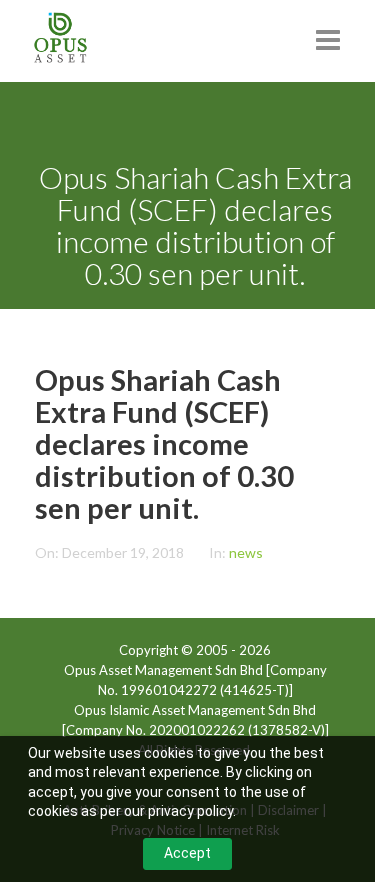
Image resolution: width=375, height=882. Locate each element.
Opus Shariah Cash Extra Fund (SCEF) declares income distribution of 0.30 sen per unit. (164, 443)
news (246, 552)
